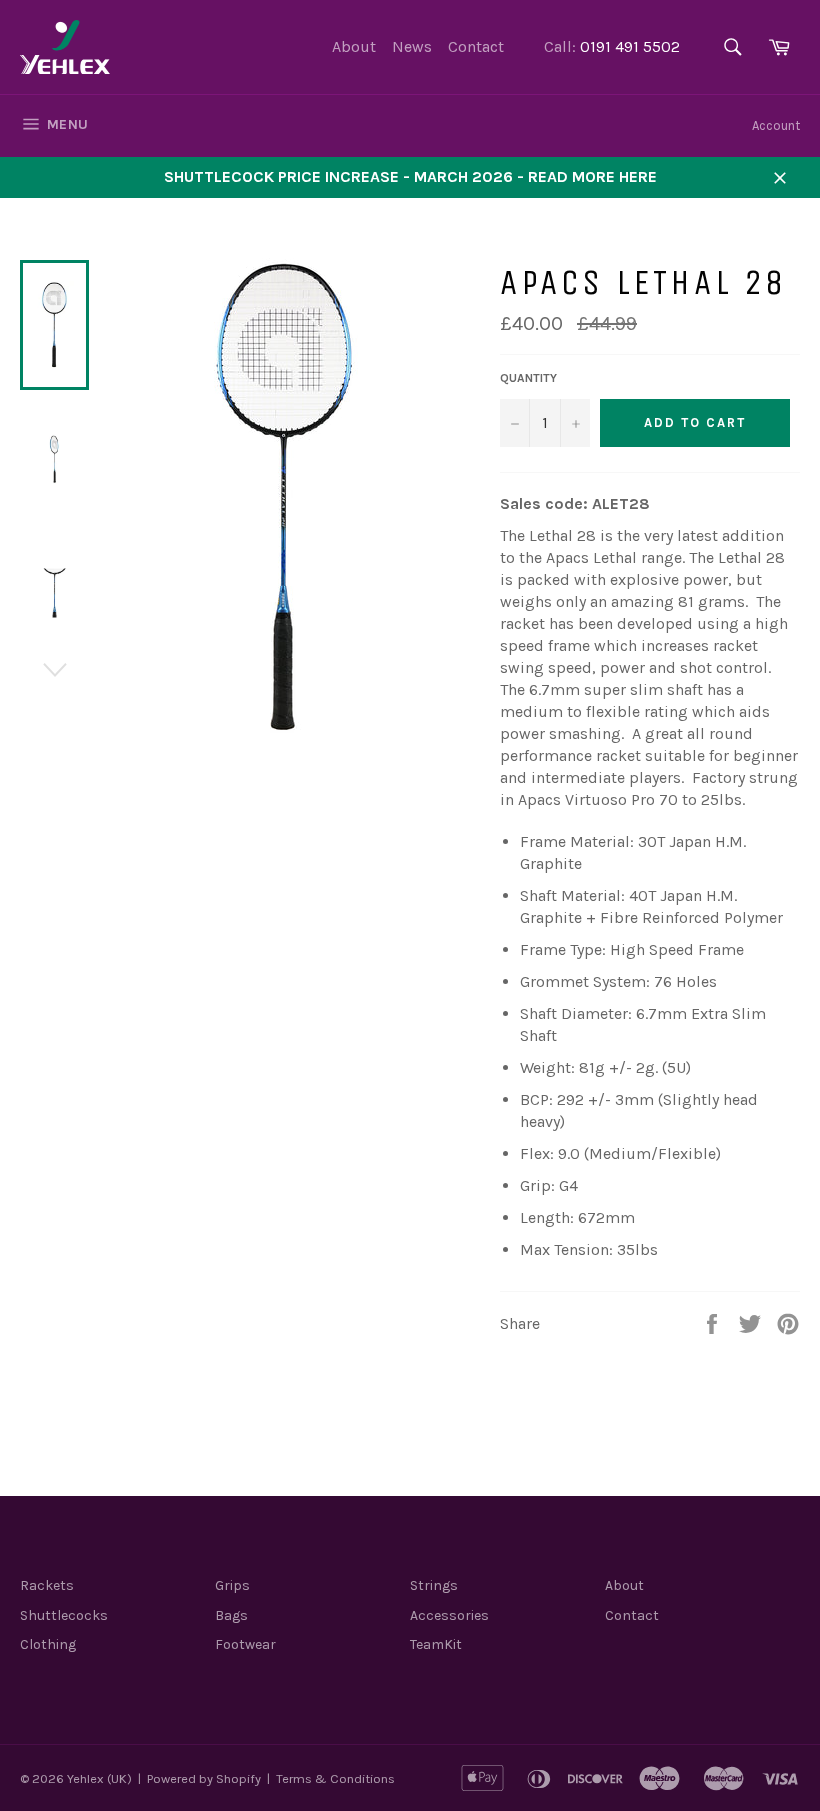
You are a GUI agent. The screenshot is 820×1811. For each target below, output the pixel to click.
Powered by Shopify (204, 1778)
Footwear (245, 1644)
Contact (476, 46)
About (354, 46)
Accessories (449, 1615)
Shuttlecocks (64, 1615)
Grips (232, 1585)
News (412, 46)
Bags (231, 1615)
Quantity (528, 378)
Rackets (47, 1585)
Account (776, 125)
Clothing (48, 1644)
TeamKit (436, 1644)
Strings (434, 1585)
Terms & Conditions (335, 1778)
